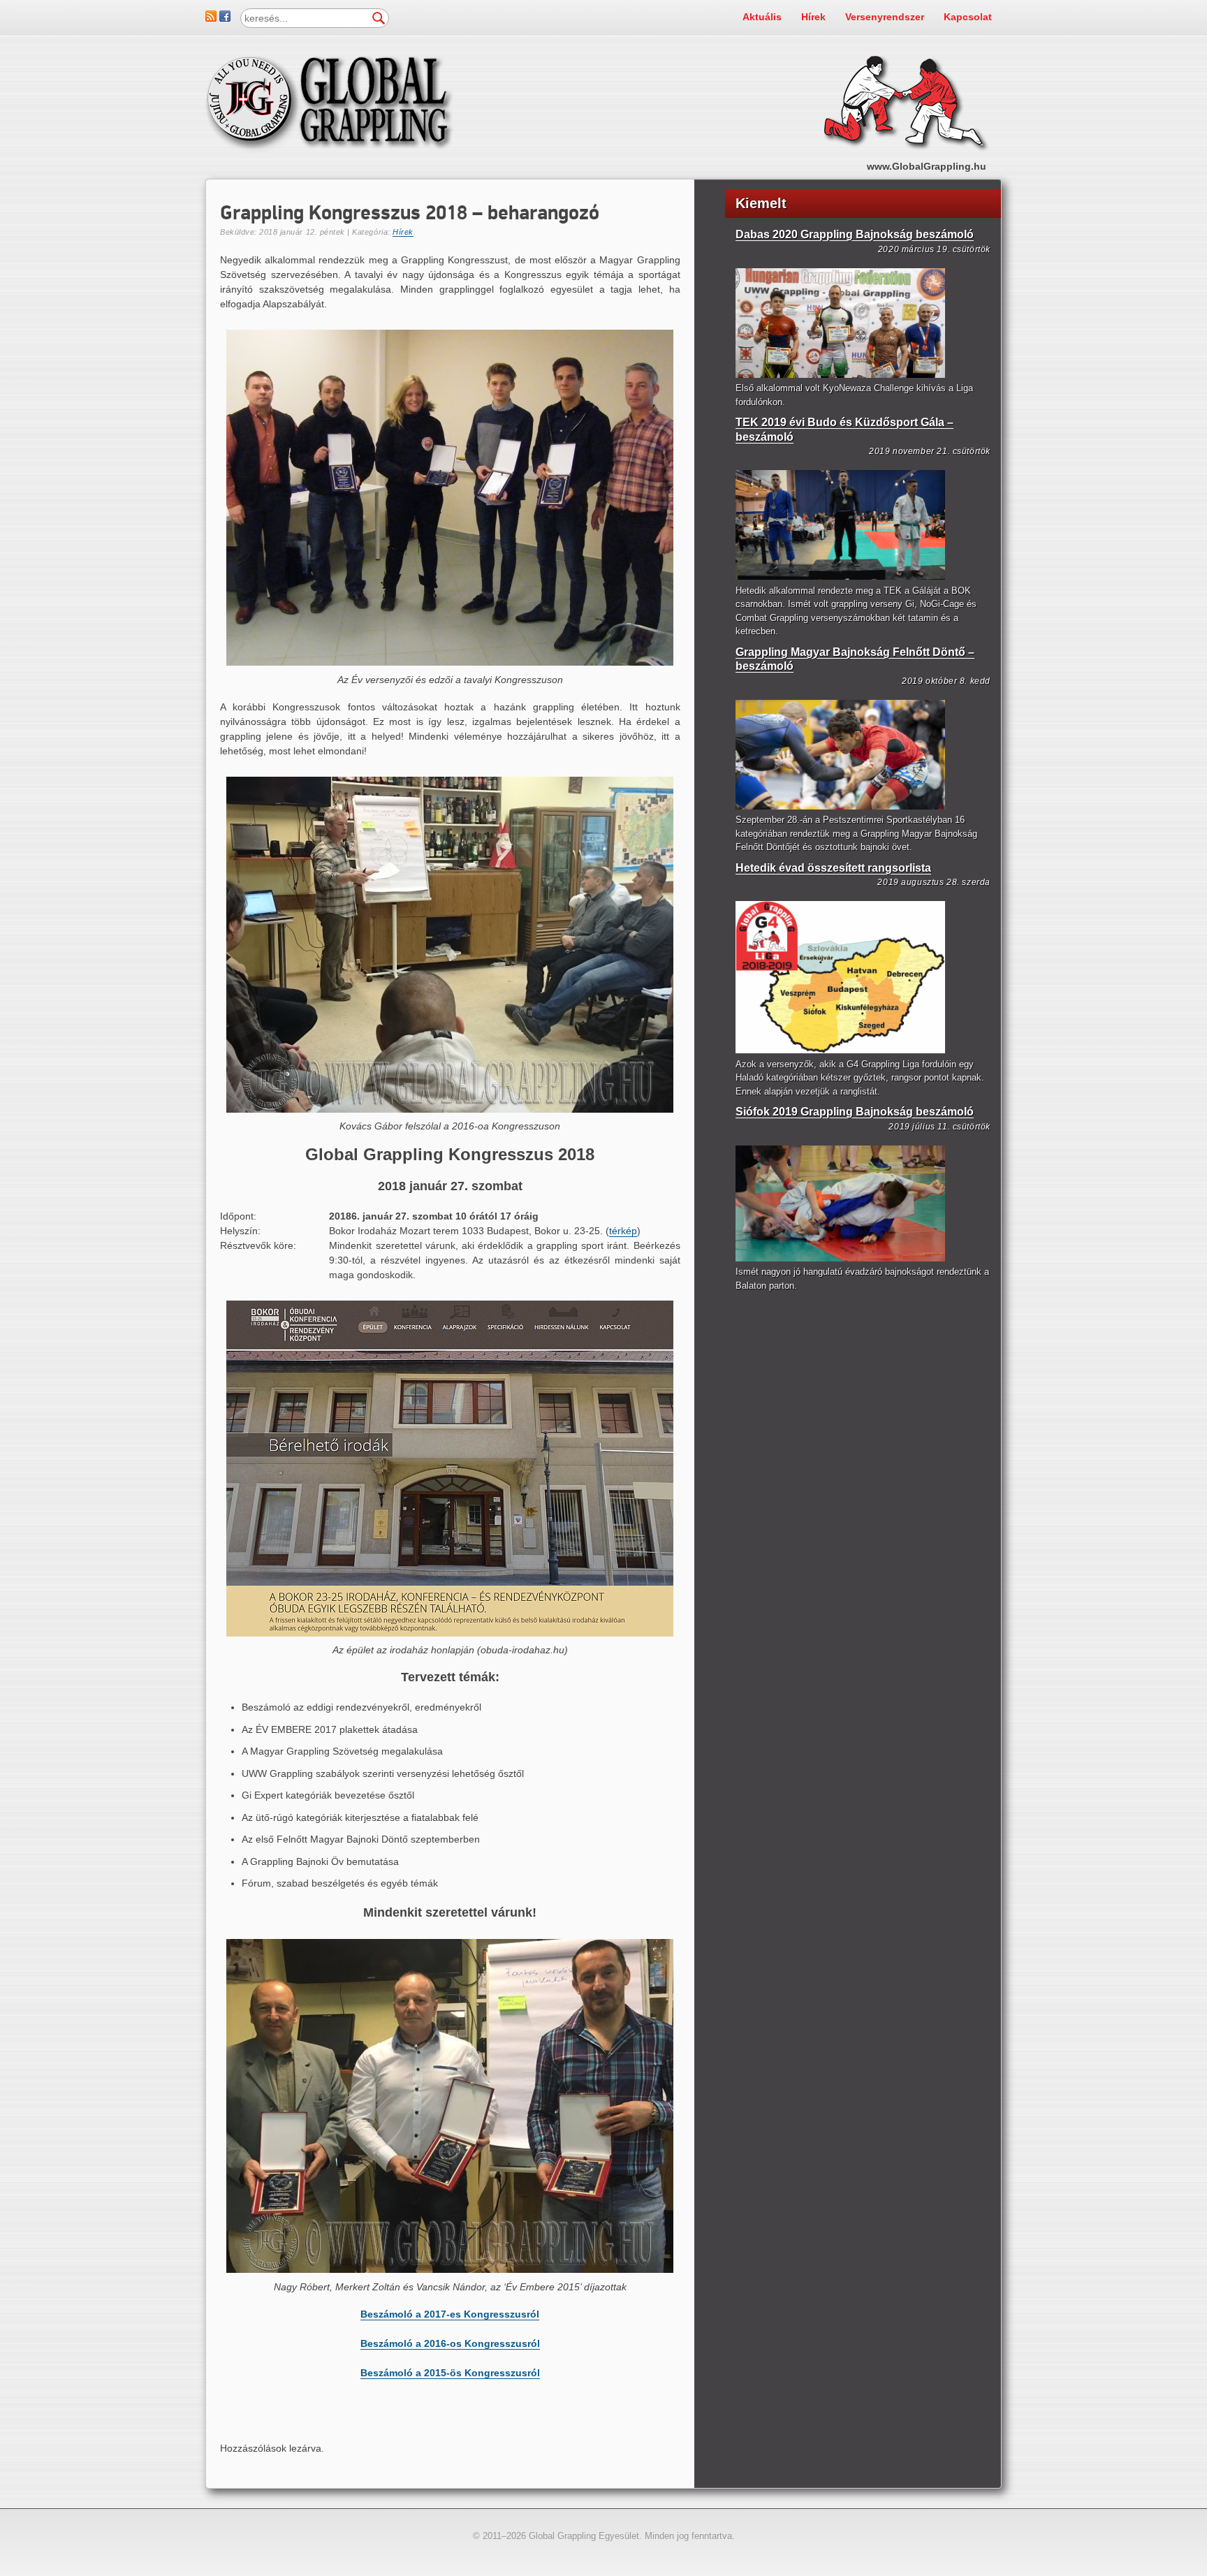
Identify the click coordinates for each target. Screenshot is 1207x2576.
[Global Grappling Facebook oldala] (225, 18)
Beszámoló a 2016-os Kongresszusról (450, 2343)
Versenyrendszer (885, 17)
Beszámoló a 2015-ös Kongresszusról (450, 2373)
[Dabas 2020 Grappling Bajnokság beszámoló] (840, 375)
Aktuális (762, 17)
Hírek (813, 17)
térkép (623, 1231)
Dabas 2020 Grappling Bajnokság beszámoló (855, 234)
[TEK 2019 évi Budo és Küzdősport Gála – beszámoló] (840, 577)
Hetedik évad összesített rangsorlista (833, 868)
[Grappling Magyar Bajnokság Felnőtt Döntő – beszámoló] (840, 806)
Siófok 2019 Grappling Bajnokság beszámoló (855, 1112)
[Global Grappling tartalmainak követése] (211, 18)
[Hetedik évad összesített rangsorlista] (840, 1050)
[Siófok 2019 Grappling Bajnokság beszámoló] (840, 1258)
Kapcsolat (968, 17)
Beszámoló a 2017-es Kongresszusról (450, 2314)
